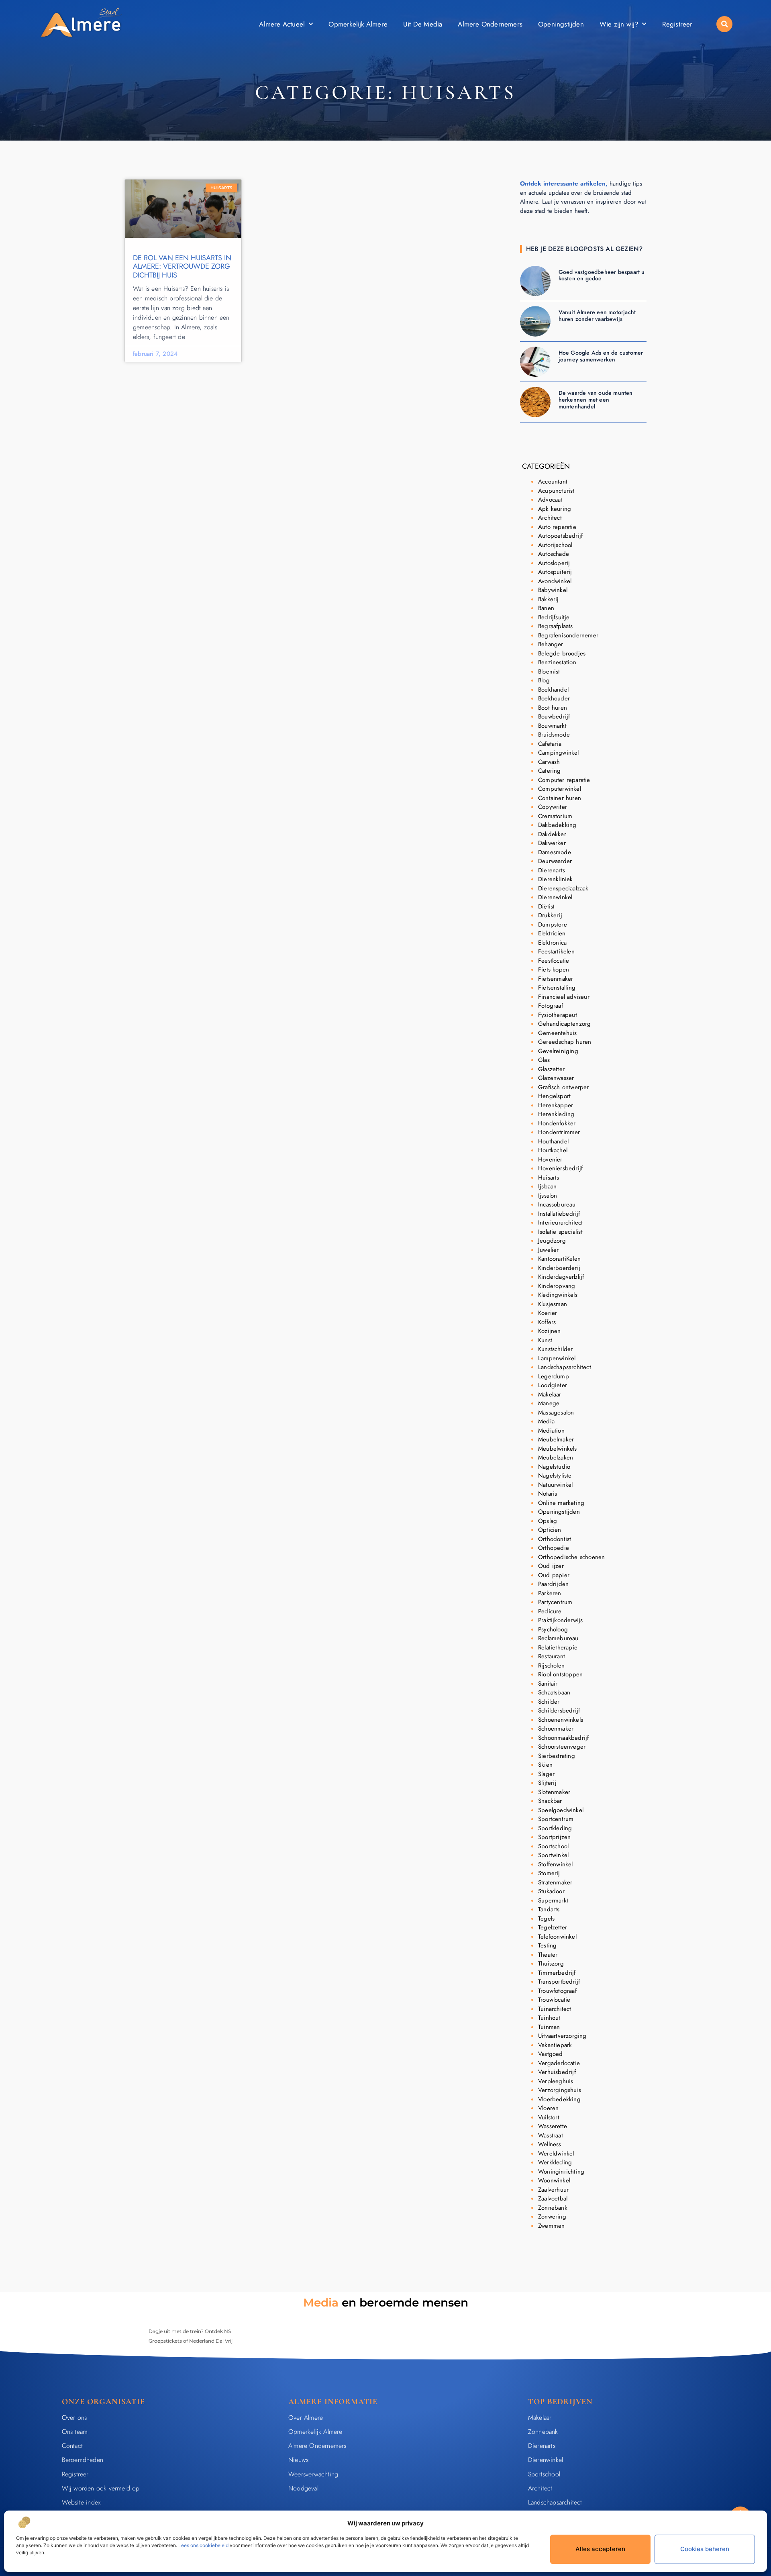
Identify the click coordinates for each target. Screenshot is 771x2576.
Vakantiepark (555, 2045)
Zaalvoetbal (553, 2198)
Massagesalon (556, 1413)
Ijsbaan (547, 1186)
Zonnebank (553, 2208)
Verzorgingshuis (560, 2090)
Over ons (74, 2418)
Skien (545, 1765)
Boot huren (553, 708)
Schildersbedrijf (559, 1711)
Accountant (553, 482)
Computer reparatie (564, 780)
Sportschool (553, 1846)
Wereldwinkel (556, 2153)
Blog (544, 680)
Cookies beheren (705, 2549)
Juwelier (549, 1250)
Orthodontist (555, 1539)
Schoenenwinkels (561, 1720)
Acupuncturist (556, 491)
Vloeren (548, 2108)
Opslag (548, 1521)
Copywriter (553, 807)
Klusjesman (553, 1304)
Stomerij (549, 1873)
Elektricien (552, 933)
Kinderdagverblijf (561, 1277)
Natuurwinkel (555, 1485)
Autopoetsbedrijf (560, 536)
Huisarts (549, 1178)
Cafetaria (550, 744)
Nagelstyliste (555, 1476)
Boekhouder (554, 698)
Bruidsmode (554, 735)
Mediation (551, 1431)
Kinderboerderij (559, 1268)
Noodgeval (303, 2488)
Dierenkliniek (556, 879)
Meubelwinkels (558, 1449)
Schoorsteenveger (562, 1747)
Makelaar (550, 1394)
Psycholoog (553, 1629)
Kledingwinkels (558, 1295)
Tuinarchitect (555, 2009)
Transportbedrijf (559, 1982)
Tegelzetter (553, 1927)
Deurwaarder (555, 861)
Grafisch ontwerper (564, 1087)
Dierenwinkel (555, 897)
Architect (550, 518)
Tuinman (549, 2027)
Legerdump (554, 1376)
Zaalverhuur (553, 2190)
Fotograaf (551, 1006)
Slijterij (547, 1783)
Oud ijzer (551, 1566)
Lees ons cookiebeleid (203, 2545)
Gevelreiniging (558, 1051)
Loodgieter (553, 1385)
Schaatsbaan (554, 1692)
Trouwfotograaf (557, 1991)
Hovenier (550, 1159)
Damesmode (555, 852)
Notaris (548, 1494)
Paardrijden (553, 1584)
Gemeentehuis (557, 1033)
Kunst (545, 1340)
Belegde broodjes (562, 653)
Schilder (549, 1702)
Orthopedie (554, 1548)
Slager (546, 1774)
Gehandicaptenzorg (564, 1024)
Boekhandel (553, 690)
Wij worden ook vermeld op (101, 2488)
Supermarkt (553, 1900)
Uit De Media (423, 24)
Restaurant (552, 1656)
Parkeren (550, 1593)
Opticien (550, 1530)
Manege (549, 1403)
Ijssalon (548, 1196)
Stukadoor (551, 1891)
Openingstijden (561, 24)
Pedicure (550, 1611)
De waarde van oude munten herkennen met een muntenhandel (596, 400)
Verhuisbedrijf (557, 2072)
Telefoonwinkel (557, 1937)
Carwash (549, 762)
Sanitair (548, 1684)
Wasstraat (551, 2135)
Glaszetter (551, 1069)
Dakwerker (552, 843)
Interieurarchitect (561, 1223)
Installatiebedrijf (559, 1214)
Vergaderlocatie (559, 2063)
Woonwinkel (554, 2180)
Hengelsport (554, 1096)
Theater (548, 1955)
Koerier (548, 1313)
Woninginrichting (561, 2172)
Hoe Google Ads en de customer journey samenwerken (601, 356)
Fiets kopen (554, 970)
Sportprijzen (554, 1837)
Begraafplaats (556, 626)
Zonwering (552, 2217)
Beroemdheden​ (83, 2460)
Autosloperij (554, 563)
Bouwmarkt (552, 726)
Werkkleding (555, 2162)
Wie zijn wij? (619, 24)
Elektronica (552, 943)
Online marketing (561, 1503)
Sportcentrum (556, 1819)
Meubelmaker (556, 1439)
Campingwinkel (559, 753)
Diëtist (546, 906)
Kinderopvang (557, 1286)
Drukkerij (550, 915)
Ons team (75, 2432)
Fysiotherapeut (558, 1015)
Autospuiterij (555, 572)
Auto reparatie (557, 527)
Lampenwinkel (557, 1358)
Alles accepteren (600, 2549)
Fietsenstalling (557, 988)
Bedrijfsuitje (554, 617)
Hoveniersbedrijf (560, 1168)
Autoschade (554, 554)
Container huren (560, 798)
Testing (547, 1945)
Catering (550, 771)
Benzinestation (557, 662)
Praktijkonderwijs (560, 1620)
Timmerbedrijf (557, 1973)
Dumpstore (553, 925)
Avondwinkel (555, 581)
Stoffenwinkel (556, 1864)
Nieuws (298, 2460)
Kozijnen (550, 1331)
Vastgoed (551, 2054)
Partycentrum (555, 1602)
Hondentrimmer (559, 1132)
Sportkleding (555, 1828)
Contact (72, 2446)
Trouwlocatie (554, 2000)
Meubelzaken (556, 1457)
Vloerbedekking (559, 2099)
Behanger (551, 644)
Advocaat (550, 500)
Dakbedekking (557, 825)
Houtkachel (553, 1150)
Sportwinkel (553, 1855)
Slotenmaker (554, 1792)
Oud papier (554, 1575)
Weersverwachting (313, 2474)
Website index (81, 2502)
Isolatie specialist (560, 1232)
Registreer (677, 24)
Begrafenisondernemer (568, 635)
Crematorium (555, 816)
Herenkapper (556, 1105)
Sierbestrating (557, 1756)
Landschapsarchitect (565, 1367)
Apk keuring (555, 509)
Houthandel (553, 1141)
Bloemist (549, 672)
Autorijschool (555, 545)
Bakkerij (549, 599)
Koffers (547, 1322)
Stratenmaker (555, 1882)
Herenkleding (556, 1114)
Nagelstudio (554, 1467)
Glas (544, 1060)
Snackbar (550, 1801)
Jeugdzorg (552, 1241)
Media (546, 1421)
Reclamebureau (558, 1638)
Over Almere (306, 2418)
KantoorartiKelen (559, 1259)
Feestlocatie (554, 961)
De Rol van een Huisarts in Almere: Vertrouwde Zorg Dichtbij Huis (182, 266)
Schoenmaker (556, 1729)
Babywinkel (553, 590)
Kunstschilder (556, 1349)
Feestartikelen (556, 951)
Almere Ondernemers (490, 24)
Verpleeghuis (556, 2081)
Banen (546, 608)
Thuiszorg (551, 1964)
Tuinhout (549, 2018)
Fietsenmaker (556, 979)
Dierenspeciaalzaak (563, 888)
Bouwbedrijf (554, 716)
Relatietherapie (558, 1647)
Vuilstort (549, 2117)
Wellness (550, 2144)
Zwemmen (551, 2226)
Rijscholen (551, 1666)
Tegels (546, 1919)
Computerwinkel (560, 789)
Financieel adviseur (564, 997)
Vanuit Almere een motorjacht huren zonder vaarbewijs (597, 315)
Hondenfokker (557, 1123)
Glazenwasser (556, 1078)
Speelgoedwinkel (561, 1810)
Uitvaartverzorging (562, 2036)
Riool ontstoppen (560, 1674)
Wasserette (553, 2126)
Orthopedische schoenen (571, 1557)
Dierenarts (552, 870)
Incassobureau (557, 1204)
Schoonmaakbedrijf (563, 1738)
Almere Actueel (282, 24)
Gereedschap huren (565, 1042)
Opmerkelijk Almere (358, 24)
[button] (724, 24)
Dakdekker (552, 834)
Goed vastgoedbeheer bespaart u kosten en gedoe (602, 275)
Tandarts (549, 1909)
